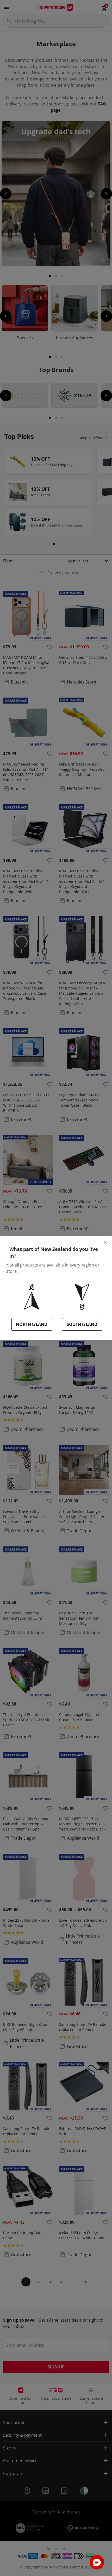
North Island (32, 1324)
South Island (82, 1324)
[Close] (106, 1243)
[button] (97, 2562)
